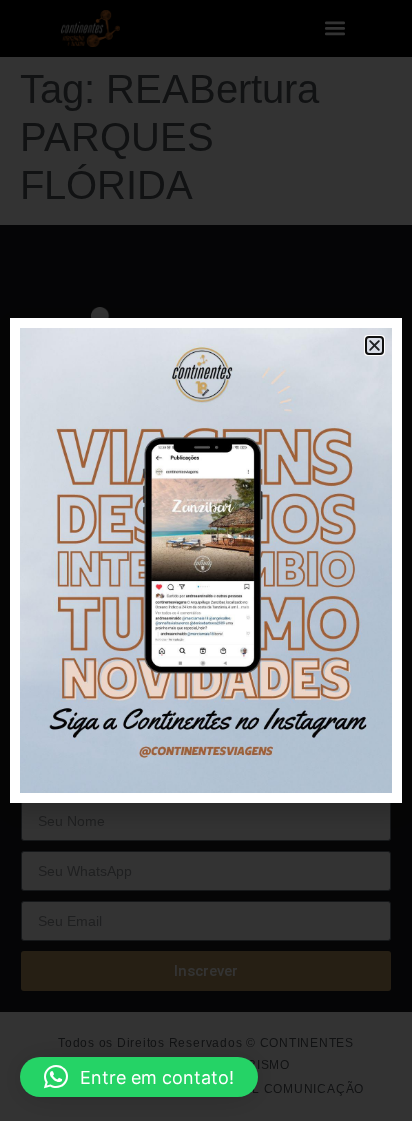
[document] (206, 560)
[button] (139, 1077)
